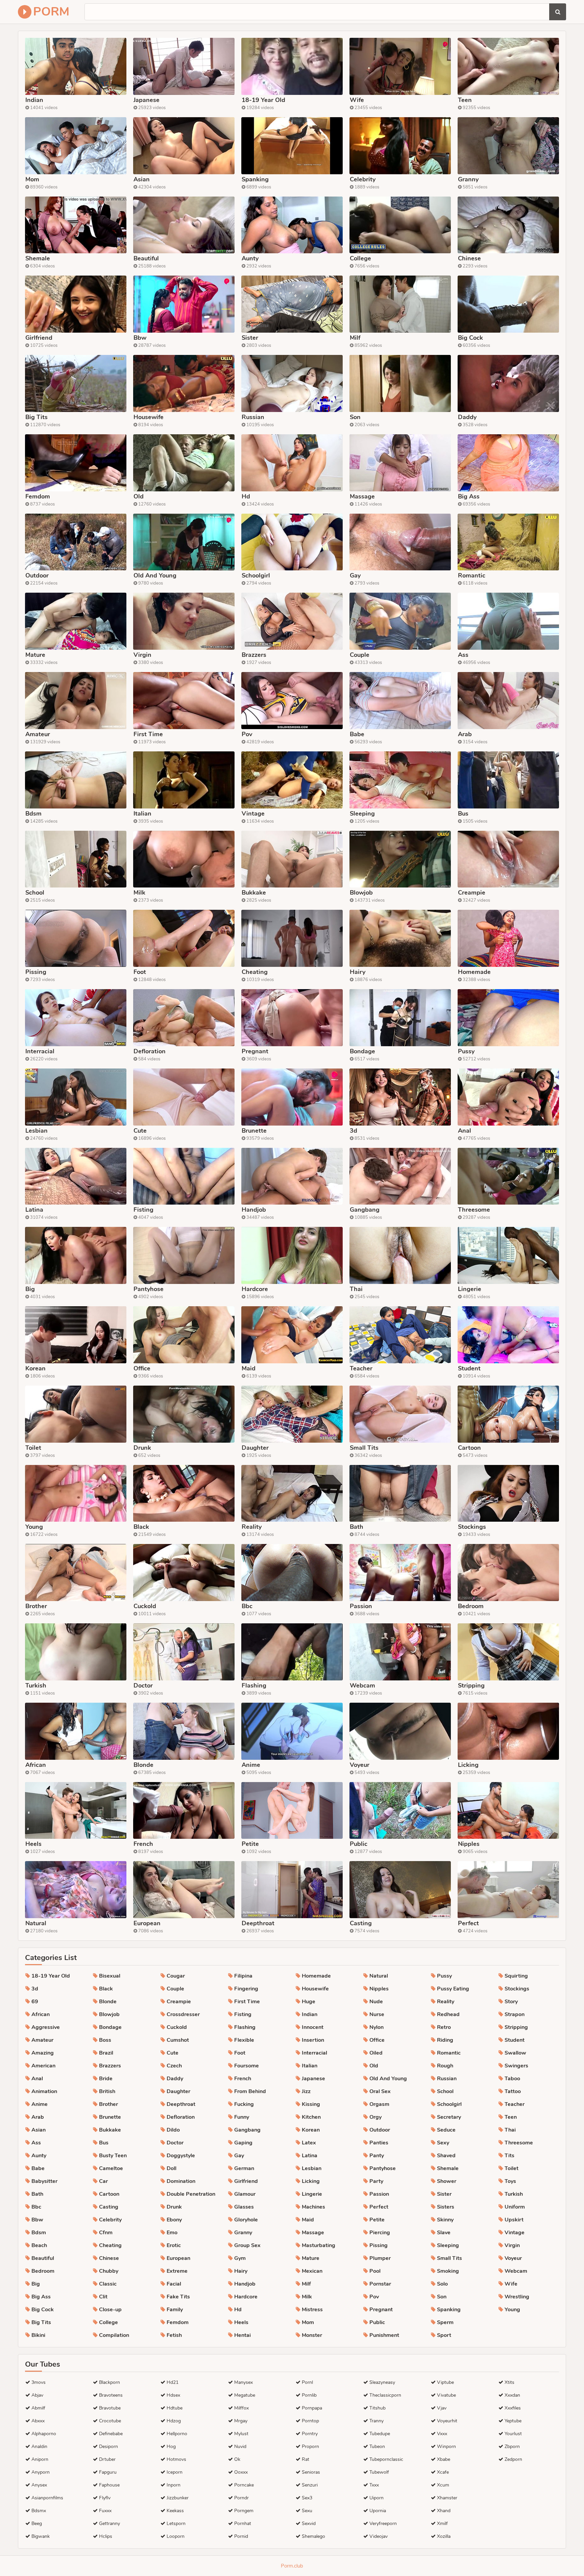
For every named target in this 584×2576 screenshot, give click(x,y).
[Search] (558, 12)
